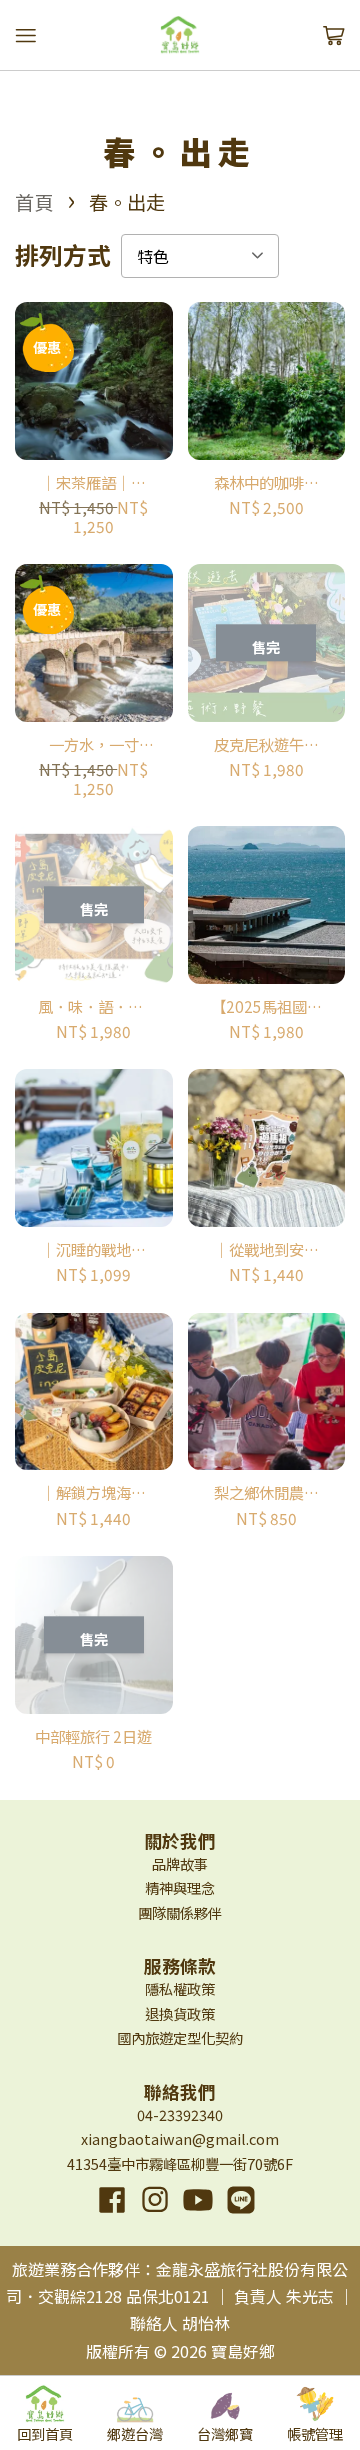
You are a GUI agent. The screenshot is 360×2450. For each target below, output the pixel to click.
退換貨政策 (180, 2013)
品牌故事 (180, 1863)
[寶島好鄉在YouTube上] (198, 2214)
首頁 (34, 202)
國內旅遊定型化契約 (180, 2037)
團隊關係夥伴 (180, 1912)
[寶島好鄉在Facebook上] (112, 2214)
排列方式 (63, 255)
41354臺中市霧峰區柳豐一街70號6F (180, 2163)
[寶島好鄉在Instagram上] (155, 2214)
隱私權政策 (180, 1988)
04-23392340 (180, 2114)
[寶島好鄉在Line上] (241, 2214)
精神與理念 (180, 1887)
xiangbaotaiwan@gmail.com (180, 2138)
